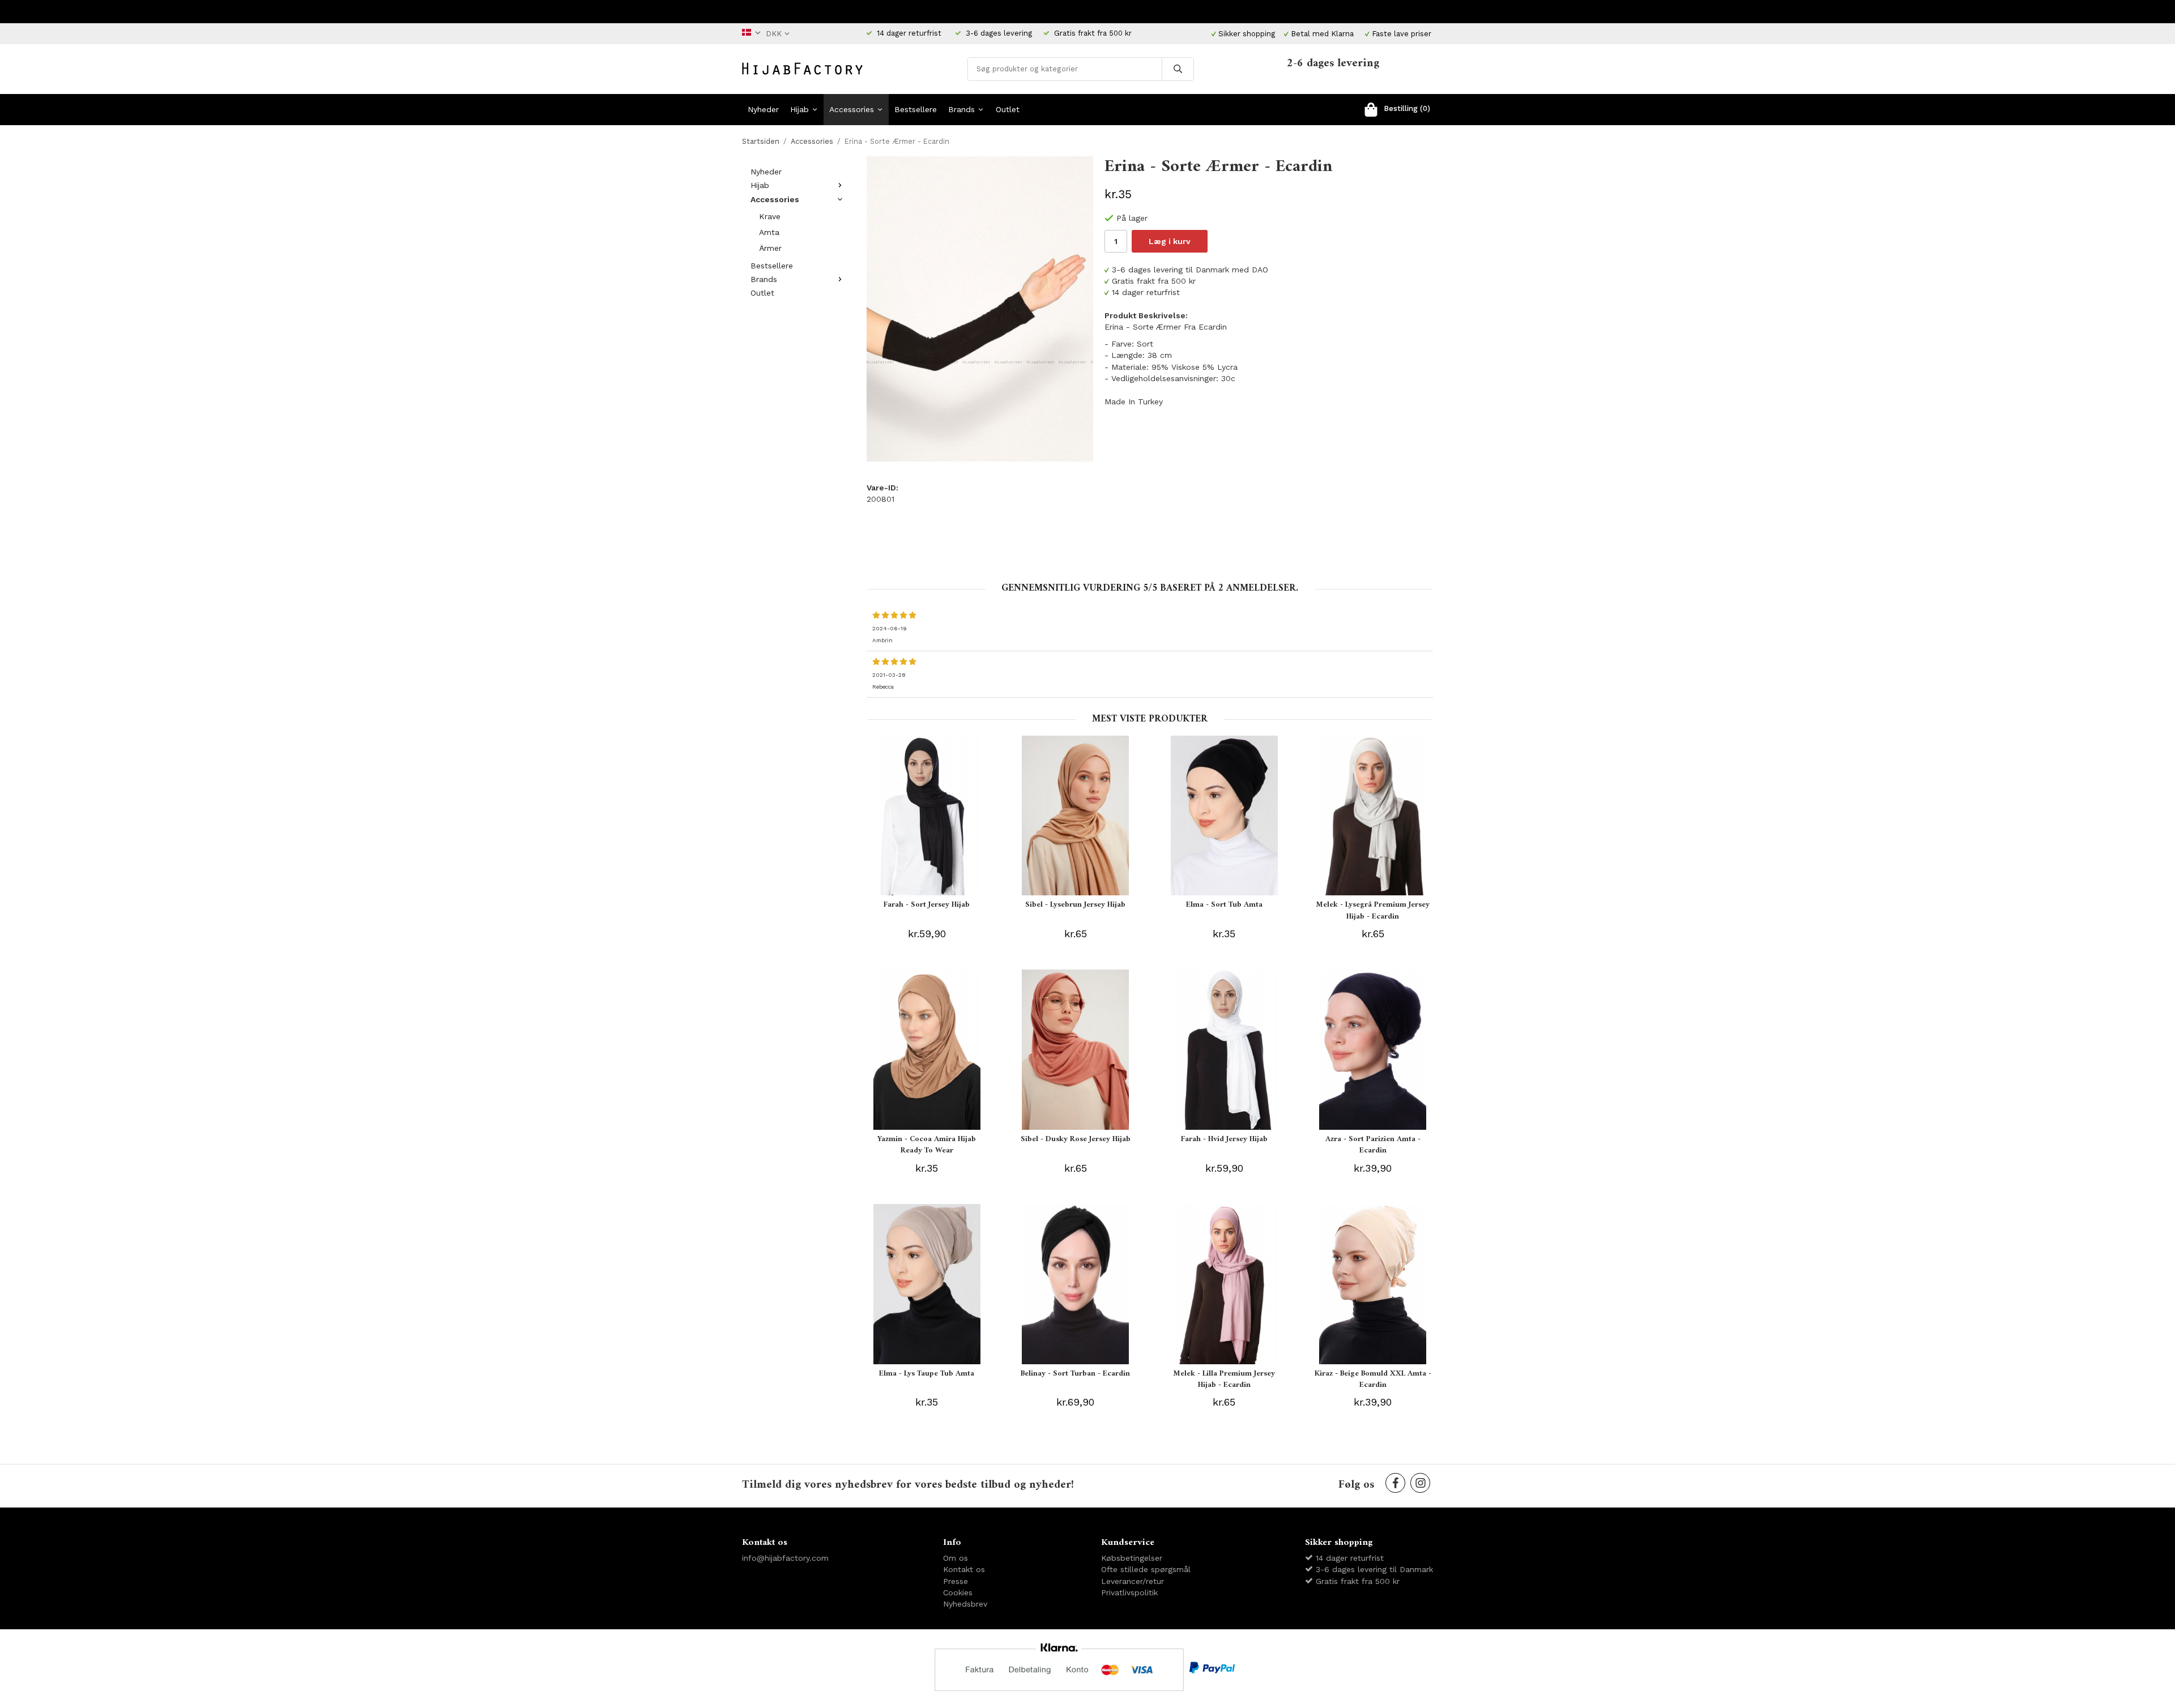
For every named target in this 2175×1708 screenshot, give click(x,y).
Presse (956, 1581)
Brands (961, 109)
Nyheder (763, 109)
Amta (769, 232)
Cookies (958, 1592)
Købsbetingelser (1132, 1558)
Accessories (852, 109)
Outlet (1008, 109)
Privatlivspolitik (1129, 1592)
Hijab (799, 109)
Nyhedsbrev (965, 1604)
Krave (770, 216)
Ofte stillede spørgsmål (1146, 1569)
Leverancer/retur (1133, 1581)
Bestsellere (916, 109)
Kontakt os (964, 1569)
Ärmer (770, 248)
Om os (956, 1558)
